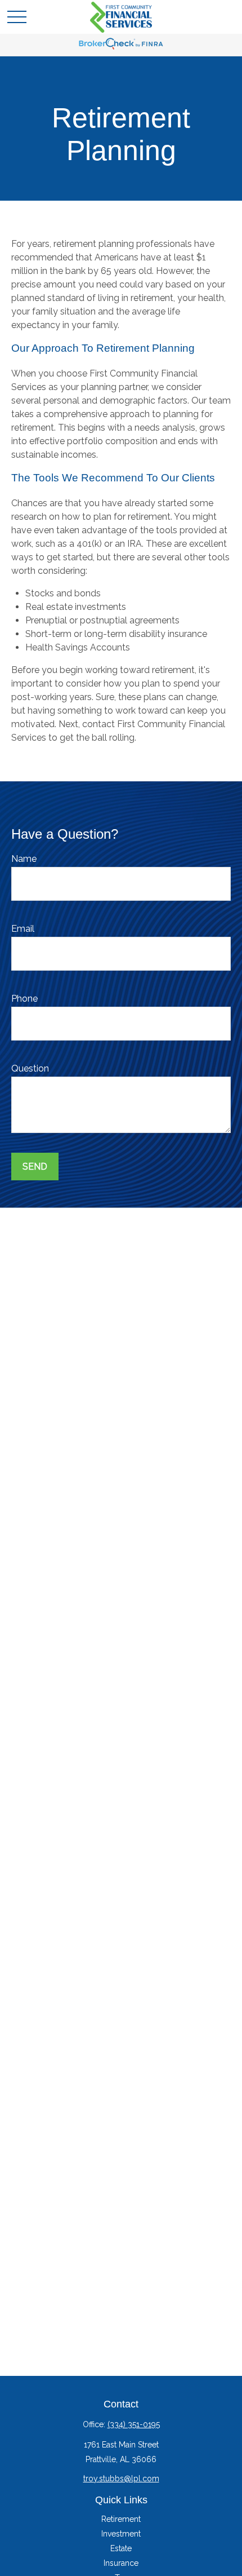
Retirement (121, 2519)
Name (24, 859)
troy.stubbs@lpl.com (121, 2478)
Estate (121, 2548)
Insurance (121, 2563)
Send (35, 1167)
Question (30, 1068)
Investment (121, 2534)
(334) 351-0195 (134, 2424)
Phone (24, 999)
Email (23, 929)
